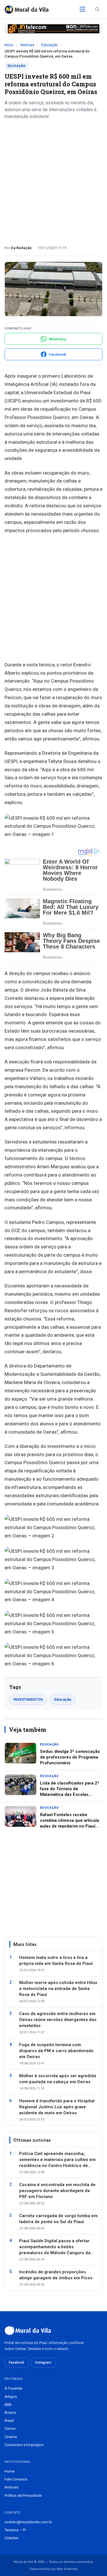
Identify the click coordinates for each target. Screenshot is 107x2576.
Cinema (11, 2437)
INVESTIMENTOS (28, 1699)
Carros (10, 2429)
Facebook (17, 2363)
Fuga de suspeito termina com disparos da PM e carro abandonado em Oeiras (56, 2051)
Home (10, 2471)
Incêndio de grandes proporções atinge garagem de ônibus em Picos (56, 2275)
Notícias (27, 45)
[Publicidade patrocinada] (53, 29)
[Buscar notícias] (97, 9)
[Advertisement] (53, 180)
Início (9, 45)
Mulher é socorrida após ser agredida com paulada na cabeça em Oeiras (58, 2079)
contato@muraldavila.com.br (28, 2522)
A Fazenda (13, 2388)
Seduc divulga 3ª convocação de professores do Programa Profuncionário (70, 1757)
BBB (8, 2405)
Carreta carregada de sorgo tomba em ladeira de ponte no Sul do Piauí (58, 2219)
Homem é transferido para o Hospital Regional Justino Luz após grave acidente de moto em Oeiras (57, 2107)
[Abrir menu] (82, 9)
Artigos (11, 2397)
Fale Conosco (16, 2479)
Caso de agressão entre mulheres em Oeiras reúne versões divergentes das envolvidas (58, 2020)
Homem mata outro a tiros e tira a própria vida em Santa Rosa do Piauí (56, 1961)
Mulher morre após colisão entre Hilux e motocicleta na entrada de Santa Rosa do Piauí (58, 1989)
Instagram (43, 2363)
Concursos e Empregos (24, 2445)
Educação (50, 45)
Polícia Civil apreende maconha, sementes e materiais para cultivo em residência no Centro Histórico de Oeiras (57, 2160)
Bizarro (10, 2413)
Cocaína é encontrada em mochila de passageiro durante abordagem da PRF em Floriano (57, 2191)
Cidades (11, 2538)
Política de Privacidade (23, 2495)
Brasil (9, 2421)
